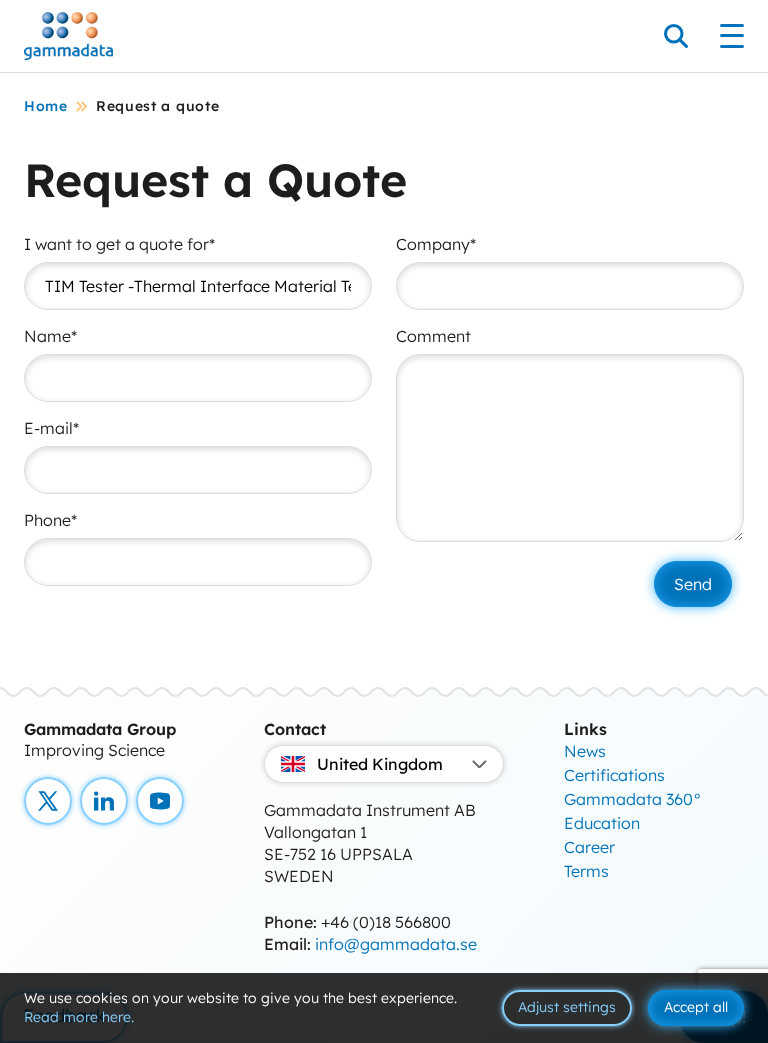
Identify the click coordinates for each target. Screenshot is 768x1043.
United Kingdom (380, 764)
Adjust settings (567, 1007)
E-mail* (51, 428)
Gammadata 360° (633, 799)
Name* (50, 336)
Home (46, 106)
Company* (436, 244)
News (585, 751)
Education (602, 823)
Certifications (614, 775)
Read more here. (79, 1017)
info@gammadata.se (396, 944)
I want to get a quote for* (119, 244)
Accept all (696, 1007)
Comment (433, 336)
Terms (586, 871)
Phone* (50, 520)
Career (589, 847)
